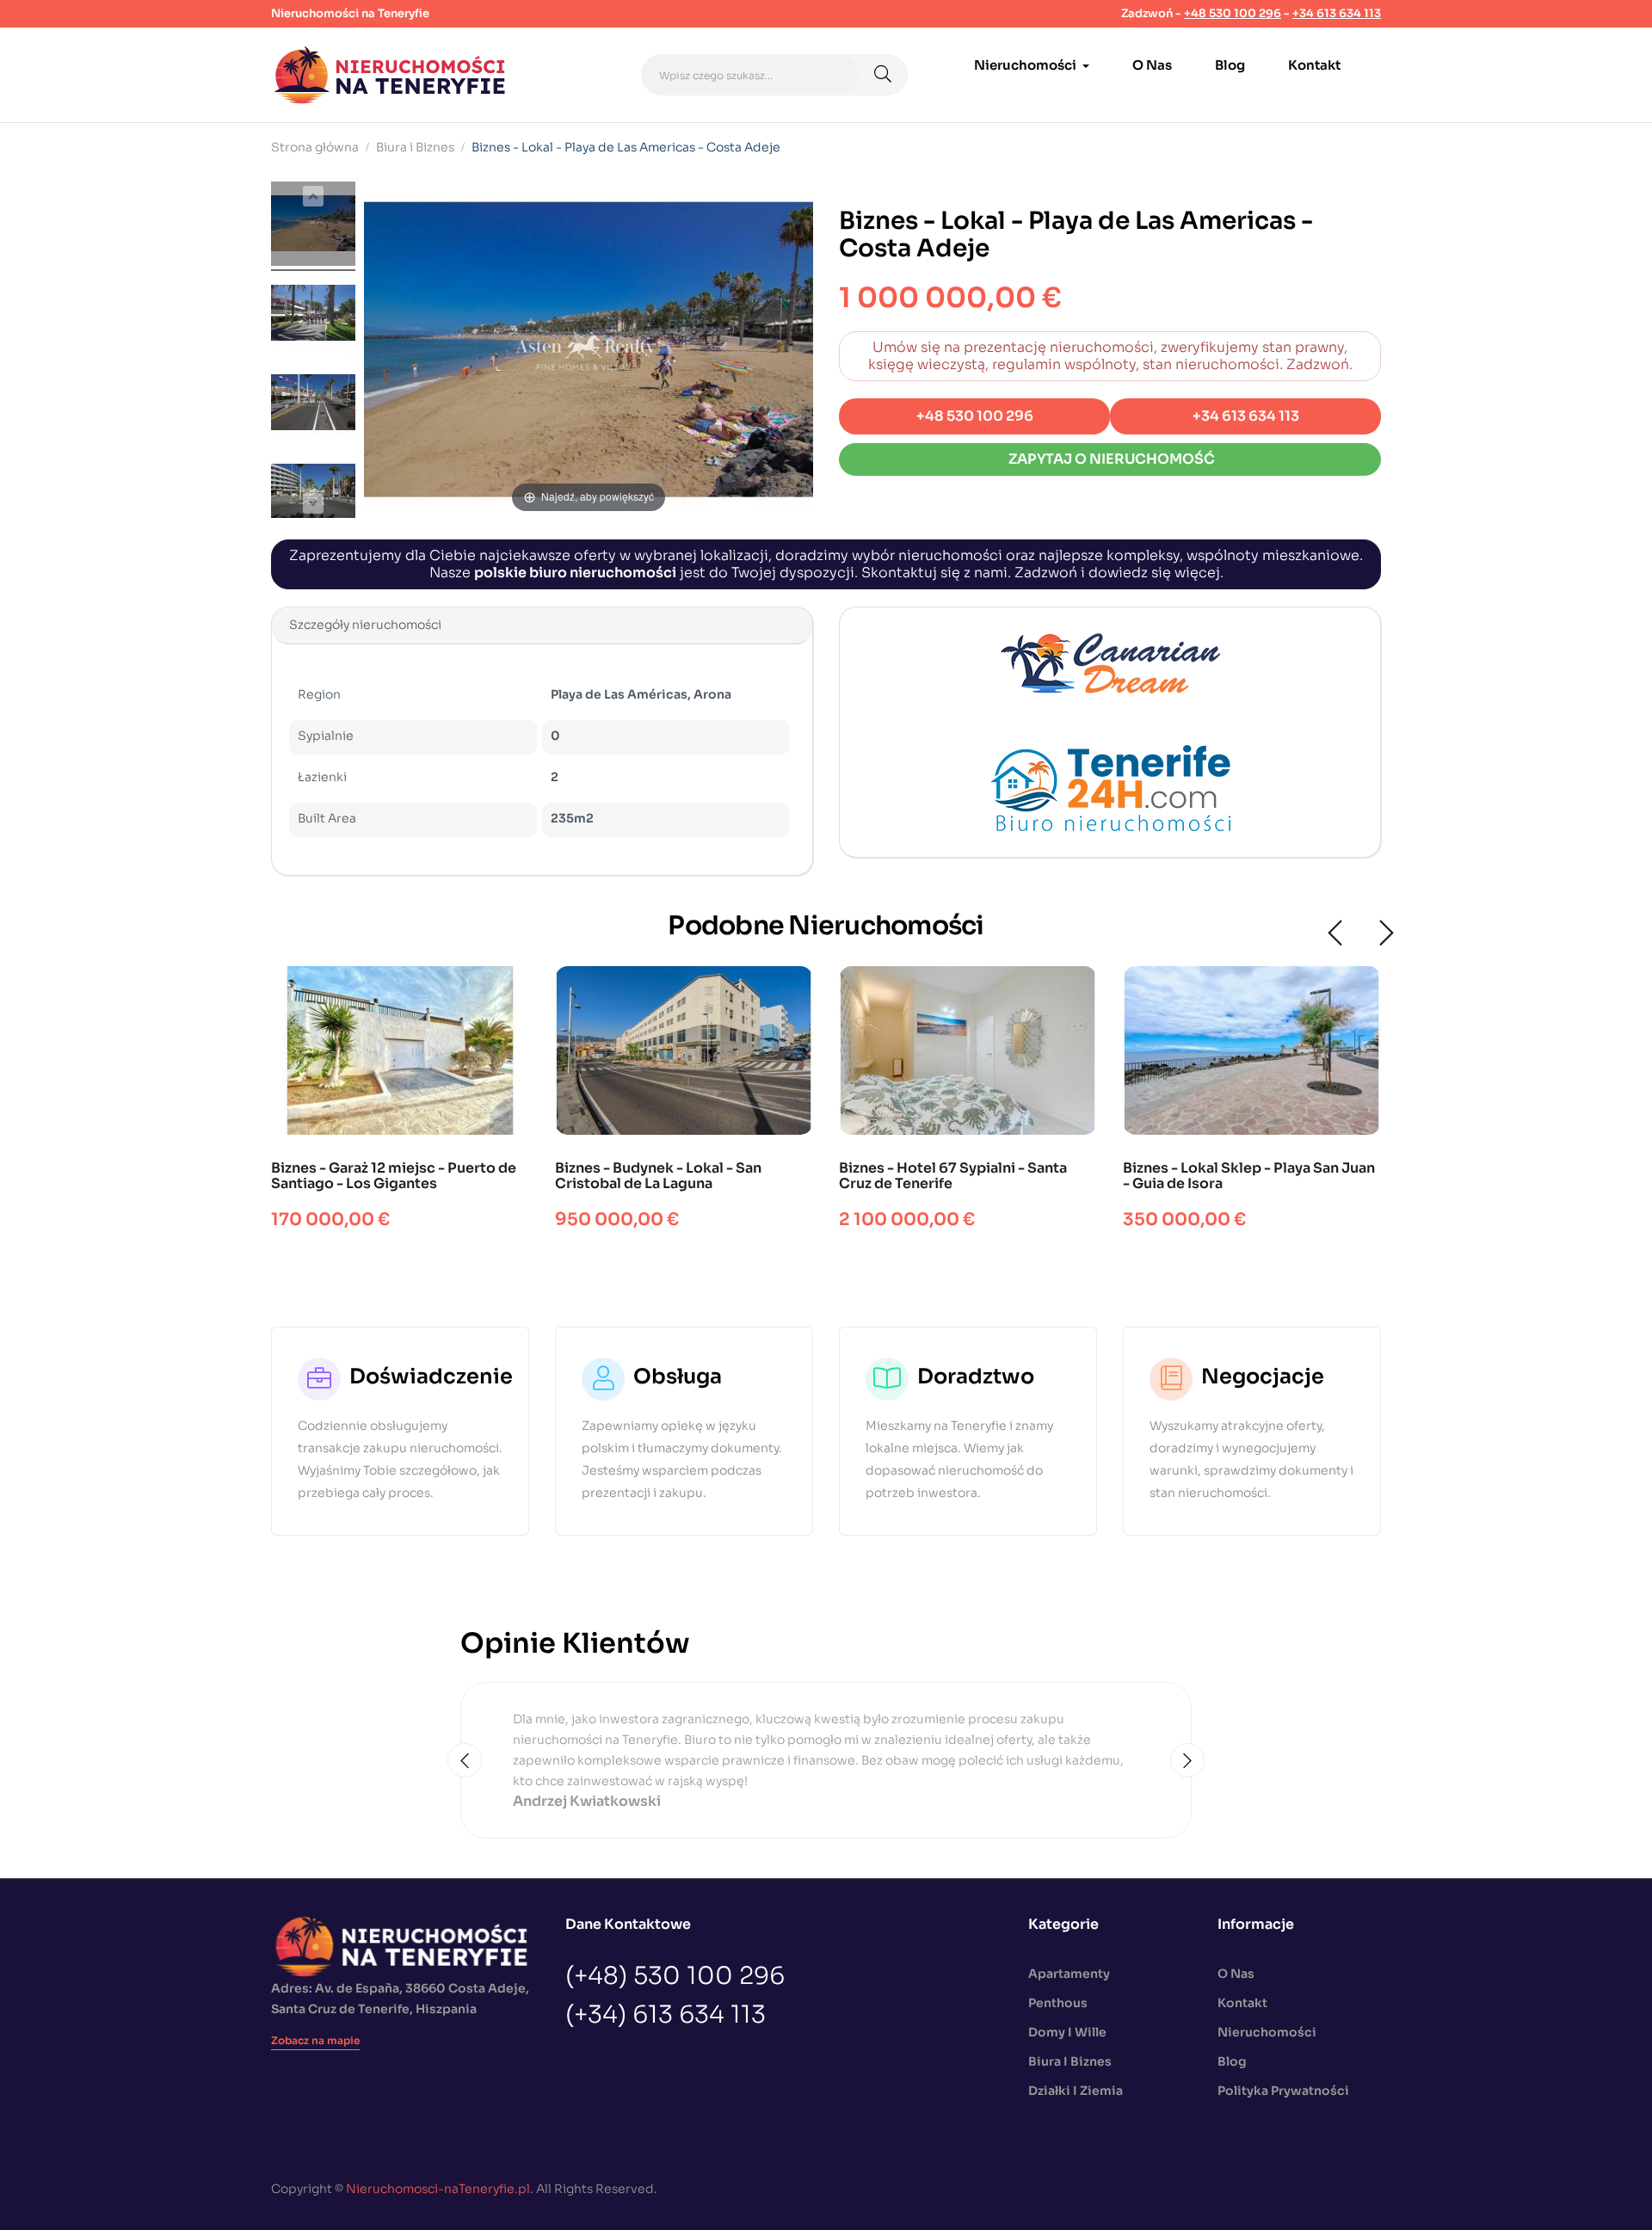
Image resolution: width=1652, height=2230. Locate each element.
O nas (1236, 1974)
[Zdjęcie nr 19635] (313, 226)
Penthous (1058, 2003)
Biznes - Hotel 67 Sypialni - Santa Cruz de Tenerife (953, 1176)
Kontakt (1242, 2003)
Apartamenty (1069, 1974)
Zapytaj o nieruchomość (1110, 459)
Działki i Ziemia (1076, 2091)
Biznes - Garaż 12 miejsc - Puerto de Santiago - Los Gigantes (394, 1176)
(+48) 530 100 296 (675, 1976)
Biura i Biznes (1070, 2061)
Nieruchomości (1267, 2032)
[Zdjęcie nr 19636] (313, 316)
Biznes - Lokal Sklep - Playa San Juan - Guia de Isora (1249, 1176)
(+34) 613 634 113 (666, 2015)
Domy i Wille (1067, 2032)
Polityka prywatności (1283, 2091)
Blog (1232, 2061)
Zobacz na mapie (315, 2040)
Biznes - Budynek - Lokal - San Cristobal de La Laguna (658, 1176)
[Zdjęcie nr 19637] (313, 405)
